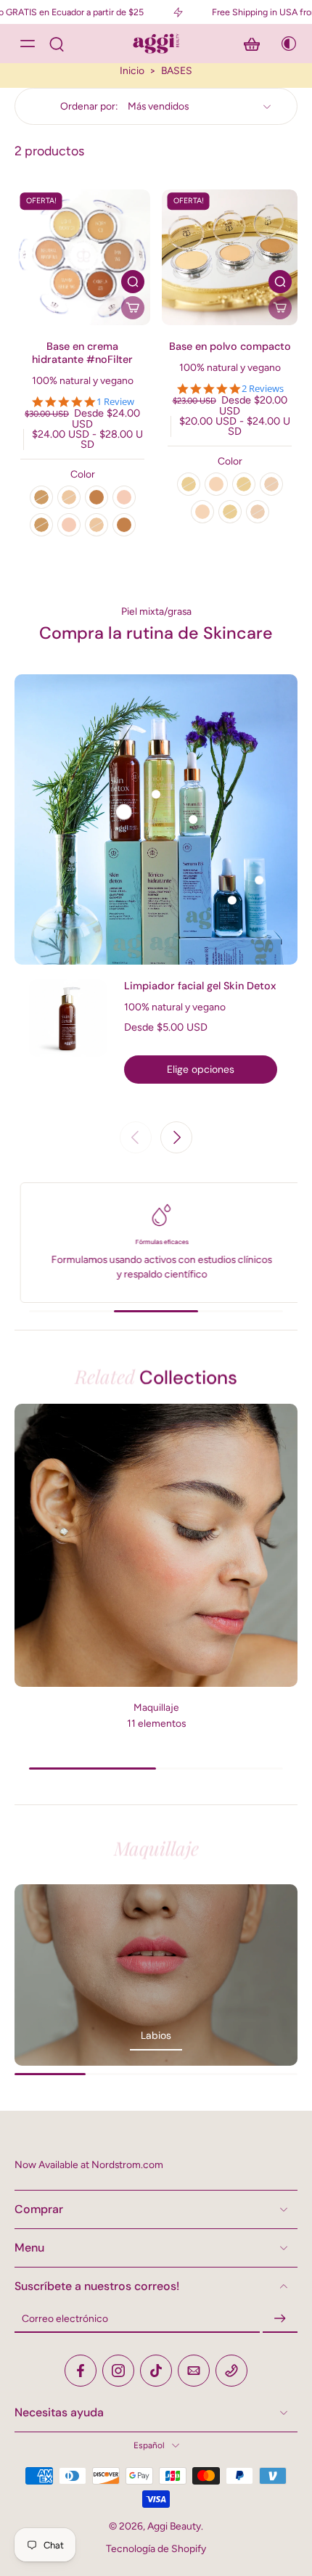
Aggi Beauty (174, 2526)
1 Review (115, 402)
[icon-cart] (252, 44)
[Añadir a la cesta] (133, 308)
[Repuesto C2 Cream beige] (202, 512)
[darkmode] (284, 44)
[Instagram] (118, 2371)
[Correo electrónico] (194, 2371)
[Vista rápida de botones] (133, 282)
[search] (57, 44)
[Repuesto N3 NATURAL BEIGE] (97, 525)
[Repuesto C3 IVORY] (41, 525)
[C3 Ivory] (244, 484)
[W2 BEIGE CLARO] (124, 497)
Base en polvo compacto (230, 346)
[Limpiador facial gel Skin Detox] (68, 1031)
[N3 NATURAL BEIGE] (69, 497)
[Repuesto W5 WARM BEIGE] (124, 525)
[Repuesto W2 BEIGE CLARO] (69, 525)
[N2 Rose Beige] (271, 484)
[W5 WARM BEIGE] (97, 497)
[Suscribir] (280, 2319)
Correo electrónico (65, 2318)
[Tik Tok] (156, 2371)
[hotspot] (124, 812)
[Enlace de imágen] (156, 1975)
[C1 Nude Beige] (189, 484)
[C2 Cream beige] (216, 484)
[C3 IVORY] (41, 497)
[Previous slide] (136, 1137)
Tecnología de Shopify (156, 2548)
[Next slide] (176, 1137)
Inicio (132, 70)
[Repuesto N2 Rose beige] (258, 512)
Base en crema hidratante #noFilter (82, 353)
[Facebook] (81, 2371)
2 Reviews (263, 389)
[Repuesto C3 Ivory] (230, 512)
